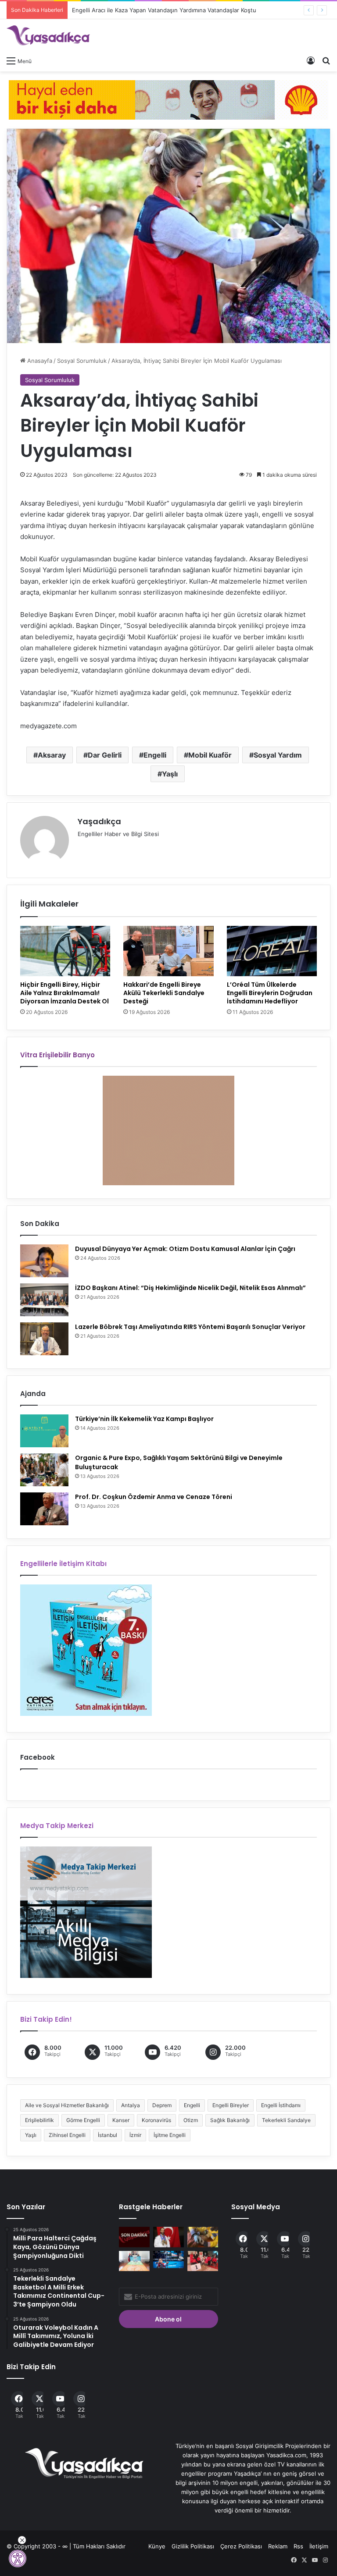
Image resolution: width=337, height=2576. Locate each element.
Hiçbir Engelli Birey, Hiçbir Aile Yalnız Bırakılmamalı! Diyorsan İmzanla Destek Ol (65, 993)
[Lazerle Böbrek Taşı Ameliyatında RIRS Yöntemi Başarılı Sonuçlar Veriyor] (44, 1339)
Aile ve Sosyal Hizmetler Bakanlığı (67, 2105)
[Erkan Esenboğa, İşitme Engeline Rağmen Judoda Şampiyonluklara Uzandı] (168, 2237)
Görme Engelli (83, 2120)
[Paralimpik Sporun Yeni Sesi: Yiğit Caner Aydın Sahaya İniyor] (168, 2259)
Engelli (155, 755)
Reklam (278, 2546)
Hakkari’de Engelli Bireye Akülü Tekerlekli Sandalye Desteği (164, 993)
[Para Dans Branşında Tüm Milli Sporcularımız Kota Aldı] (203, 2261)
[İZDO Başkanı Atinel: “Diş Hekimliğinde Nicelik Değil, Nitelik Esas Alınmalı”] (44, 1300)
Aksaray (52, 755)
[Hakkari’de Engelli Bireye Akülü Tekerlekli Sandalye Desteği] (168, 951)
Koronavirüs (156, 2120)
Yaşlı (170, 774)
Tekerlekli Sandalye (286, 2120)
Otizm (191, 2120)
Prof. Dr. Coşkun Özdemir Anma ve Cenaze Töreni (154, 1497)
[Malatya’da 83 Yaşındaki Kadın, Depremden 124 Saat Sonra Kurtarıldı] (203, 2237)
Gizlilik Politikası (193, 2546)
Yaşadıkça (99, 821)
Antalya (131, 2105)
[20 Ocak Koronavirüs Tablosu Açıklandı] (134, 2237)
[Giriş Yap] (311, 60)
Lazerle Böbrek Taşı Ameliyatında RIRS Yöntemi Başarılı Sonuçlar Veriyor (190, 1327)
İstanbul (108, 2135)
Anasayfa (39, 361)
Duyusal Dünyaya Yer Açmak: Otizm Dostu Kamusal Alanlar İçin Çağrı (185, 1249)
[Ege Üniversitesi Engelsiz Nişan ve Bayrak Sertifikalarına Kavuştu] (134, 2261)
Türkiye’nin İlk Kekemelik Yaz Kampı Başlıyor (144, 1419)
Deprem (162, 2105)
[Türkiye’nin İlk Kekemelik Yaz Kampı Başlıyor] (44, 1431)
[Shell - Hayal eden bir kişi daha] (168, 99)
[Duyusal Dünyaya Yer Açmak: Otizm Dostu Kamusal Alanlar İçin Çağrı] (44, 1261)
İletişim (319, 2546)
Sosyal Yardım (278, 755)
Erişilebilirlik (39, 2120)
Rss (298, 2546)
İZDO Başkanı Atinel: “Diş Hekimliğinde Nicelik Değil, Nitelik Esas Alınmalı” (190, 1288)
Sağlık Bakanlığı (230, 2120)
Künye (157, 2546)
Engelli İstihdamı (281, 2105)
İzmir (135, 2135)
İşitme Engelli (170, 2135)
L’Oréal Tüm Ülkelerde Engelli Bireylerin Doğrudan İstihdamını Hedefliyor (270, 993)
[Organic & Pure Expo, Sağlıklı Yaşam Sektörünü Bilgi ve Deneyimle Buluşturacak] (44, 1470)
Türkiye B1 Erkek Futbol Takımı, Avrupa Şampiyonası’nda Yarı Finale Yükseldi (175, 10)
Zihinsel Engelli (67, 2135)
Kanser (121, 2120)
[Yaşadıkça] (48, 35)
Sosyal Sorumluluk (82, 361)
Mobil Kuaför (210, 755)
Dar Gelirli (105, 755)
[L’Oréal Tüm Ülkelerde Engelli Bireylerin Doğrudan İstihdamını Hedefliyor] (272, 951)
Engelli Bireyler (231, 2105)
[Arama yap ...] (326, 60)
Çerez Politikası (241, 2546)
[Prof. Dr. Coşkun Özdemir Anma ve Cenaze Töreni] (44, 1509)
